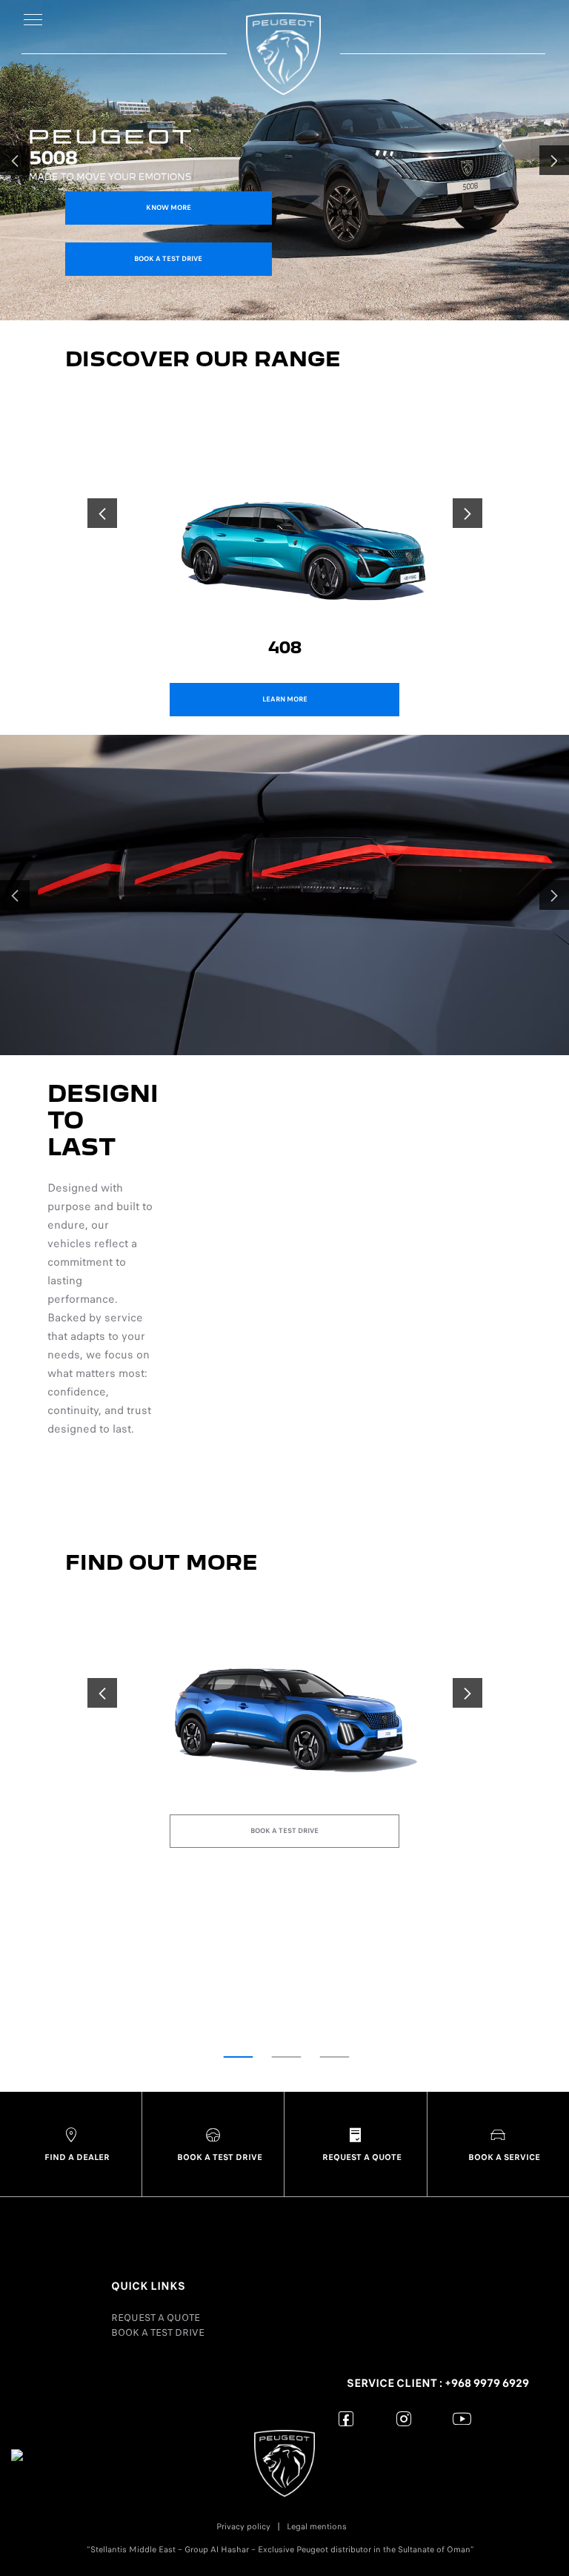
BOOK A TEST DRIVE (158, 2332)
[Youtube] (462, 2418)
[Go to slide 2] (287, 2057)
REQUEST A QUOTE (156, 2318)
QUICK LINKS (148, 2286)
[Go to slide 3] (335, 2057)
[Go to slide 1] (239, 2057)
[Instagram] (404, 2418)
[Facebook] (346, 2418)
